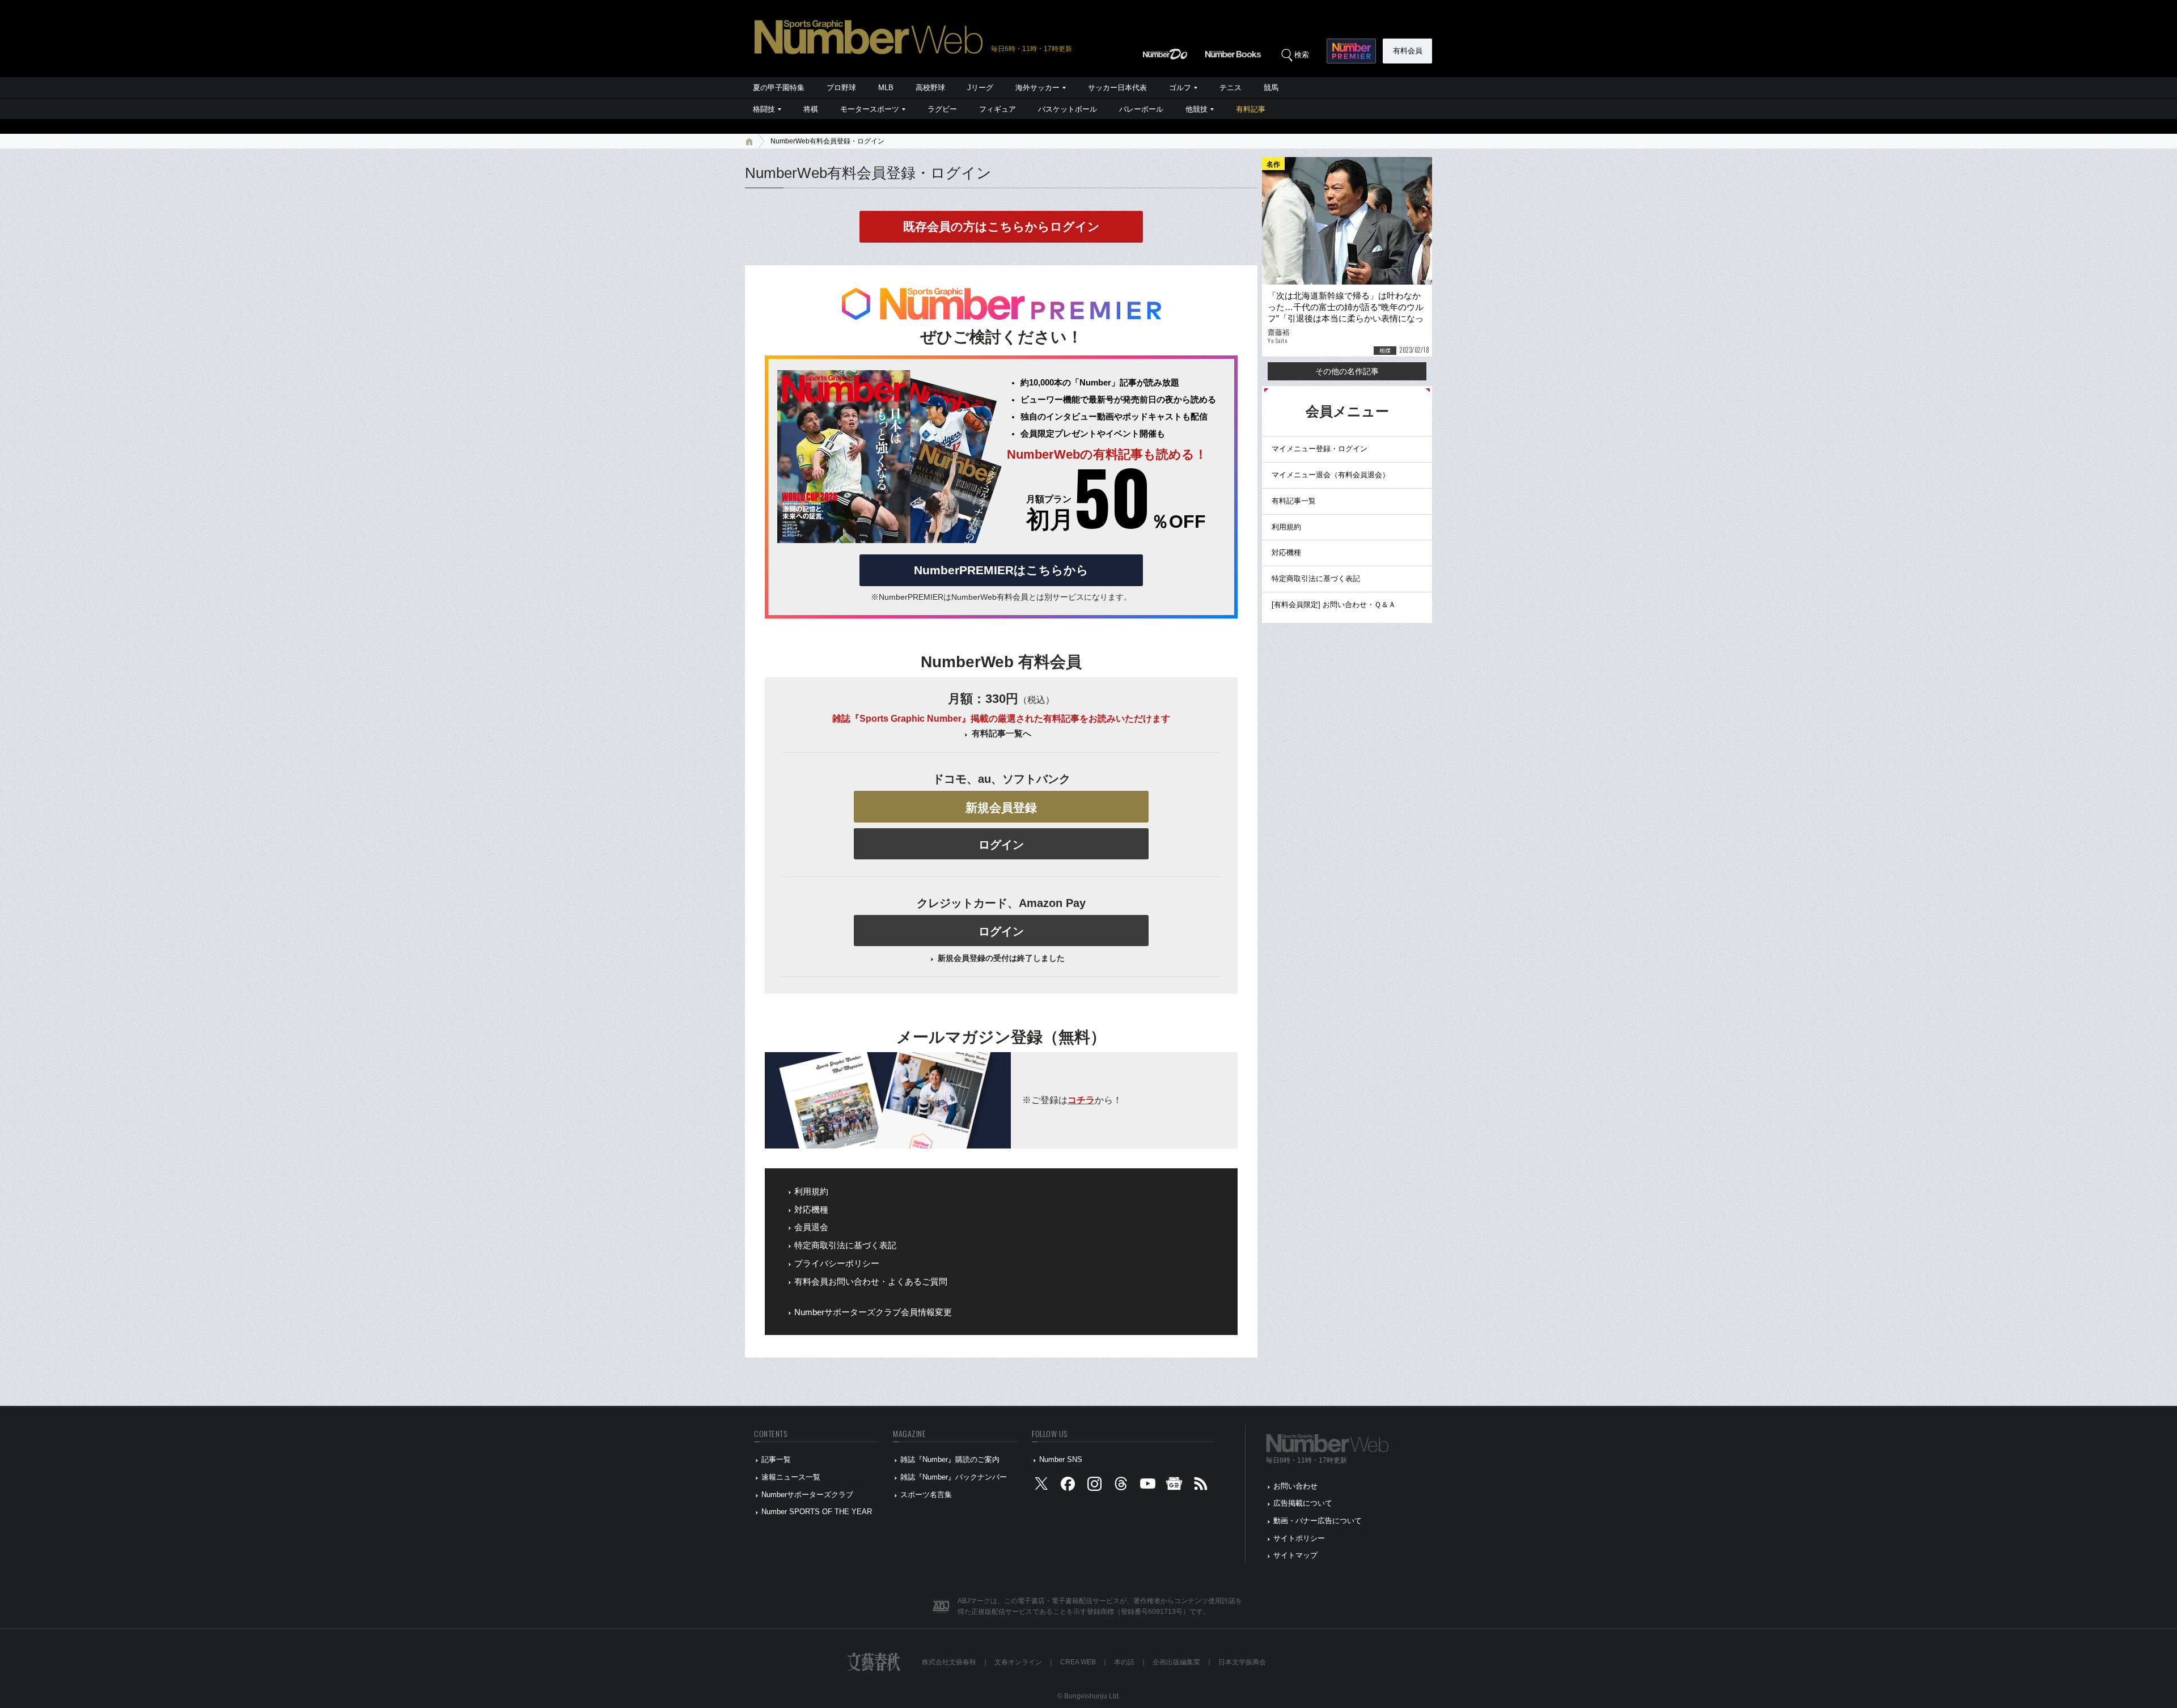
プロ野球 (841, 88)
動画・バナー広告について (1318, 1521)
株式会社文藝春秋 (949, 1662)
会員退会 (811, 1227)
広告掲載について (1303, 1503)
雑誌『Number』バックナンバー (954, 1477)
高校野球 (930, 88)
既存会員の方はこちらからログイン (1001, 226)
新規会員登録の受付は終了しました (1001, 958)
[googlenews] (1174, 1486)
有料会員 (1408, 51)
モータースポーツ (870, 109)
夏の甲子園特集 (779, 88)
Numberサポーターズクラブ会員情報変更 (873, 1312)
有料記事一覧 (1294, 501)
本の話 (1124, 1662)
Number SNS (1061, 1459)
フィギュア (998, 109)
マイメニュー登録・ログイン (1320, 449)
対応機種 (811, 1210)
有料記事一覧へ (1001, 734)
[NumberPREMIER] (1351, 51)
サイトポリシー (1299, 1538)
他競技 (1196, 109)
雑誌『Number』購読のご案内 (950, 1459)
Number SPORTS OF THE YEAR (817, 1512)
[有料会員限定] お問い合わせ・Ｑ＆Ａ (1334, 605)
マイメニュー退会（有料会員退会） (1331, 475)
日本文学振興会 (1242, 1662)
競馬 (1271, 88)
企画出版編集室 (1176, 1662)
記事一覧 (776, 1459)
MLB (886, 88)
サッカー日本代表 (1117, 88)
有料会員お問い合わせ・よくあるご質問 (871, 1282)
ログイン (1001, 845)
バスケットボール (1068, 109)
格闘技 (764, 109)
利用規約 (811, 1192)
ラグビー (942, 109)
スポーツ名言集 (926, 1495)
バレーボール (1141, 109)
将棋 (811, 109)
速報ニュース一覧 (791, 1477)
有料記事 (1251, 109)
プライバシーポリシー (837, 1264)
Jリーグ (980, 88)
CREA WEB (1078, 1662)
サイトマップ (1295, 1555)
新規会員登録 (1001, 808)
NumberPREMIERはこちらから (1001, 570)
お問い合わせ (1295, 1486)
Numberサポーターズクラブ (807, 1495)
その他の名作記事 (1347, 371)
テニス (1231, 88)
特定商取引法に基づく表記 (845, 1245)
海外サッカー (1037, 88)
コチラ (1081, 1100)
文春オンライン (1018, 1662)
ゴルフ (1180, 88)
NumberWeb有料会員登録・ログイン (827, 141)
